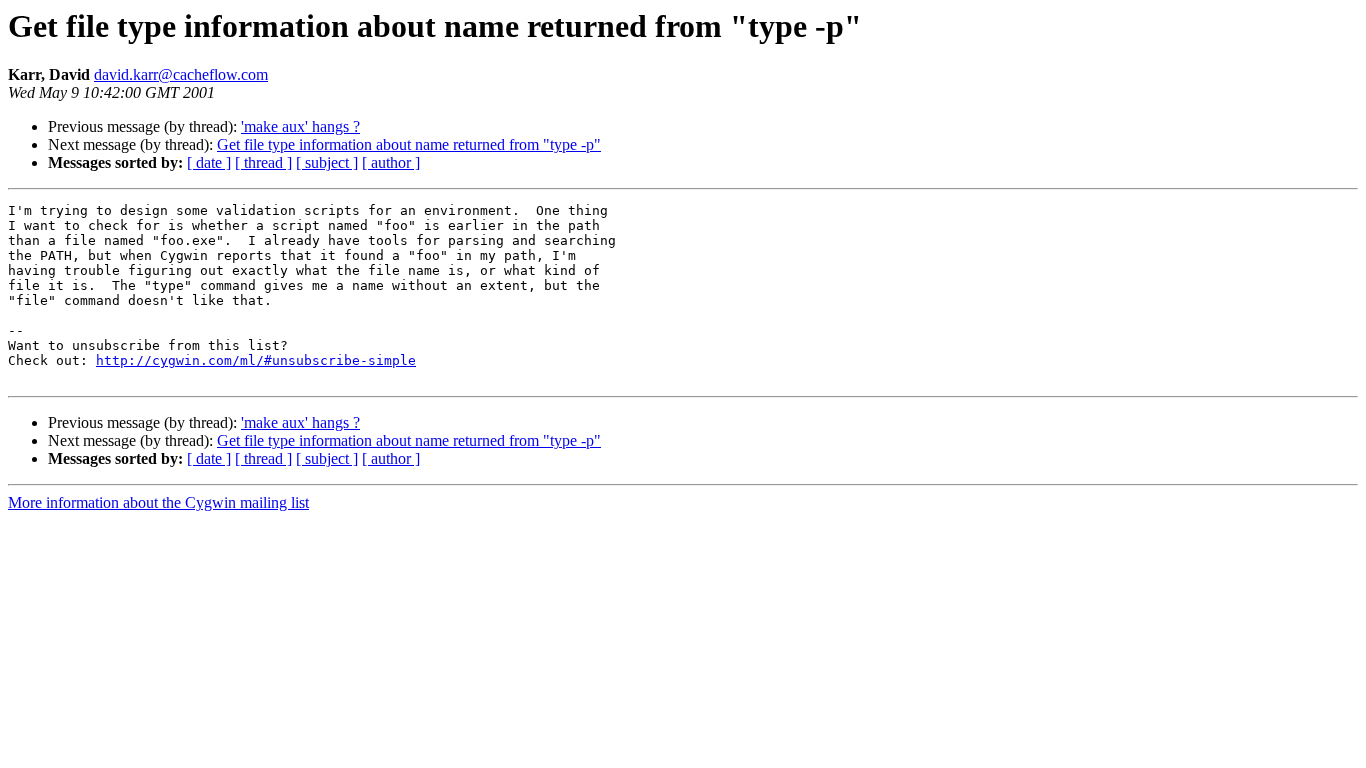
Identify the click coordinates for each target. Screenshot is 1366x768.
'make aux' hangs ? (300, 126)
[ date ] (209, 162)
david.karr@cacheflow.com (181, 74)
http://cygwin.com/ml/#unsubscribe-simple (256, 360)
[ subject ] (327, 162)
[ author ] (391, 162)
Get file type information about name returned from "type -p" (409, 144)
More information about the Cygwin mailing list (158, 502)
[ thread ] (263, 162)
